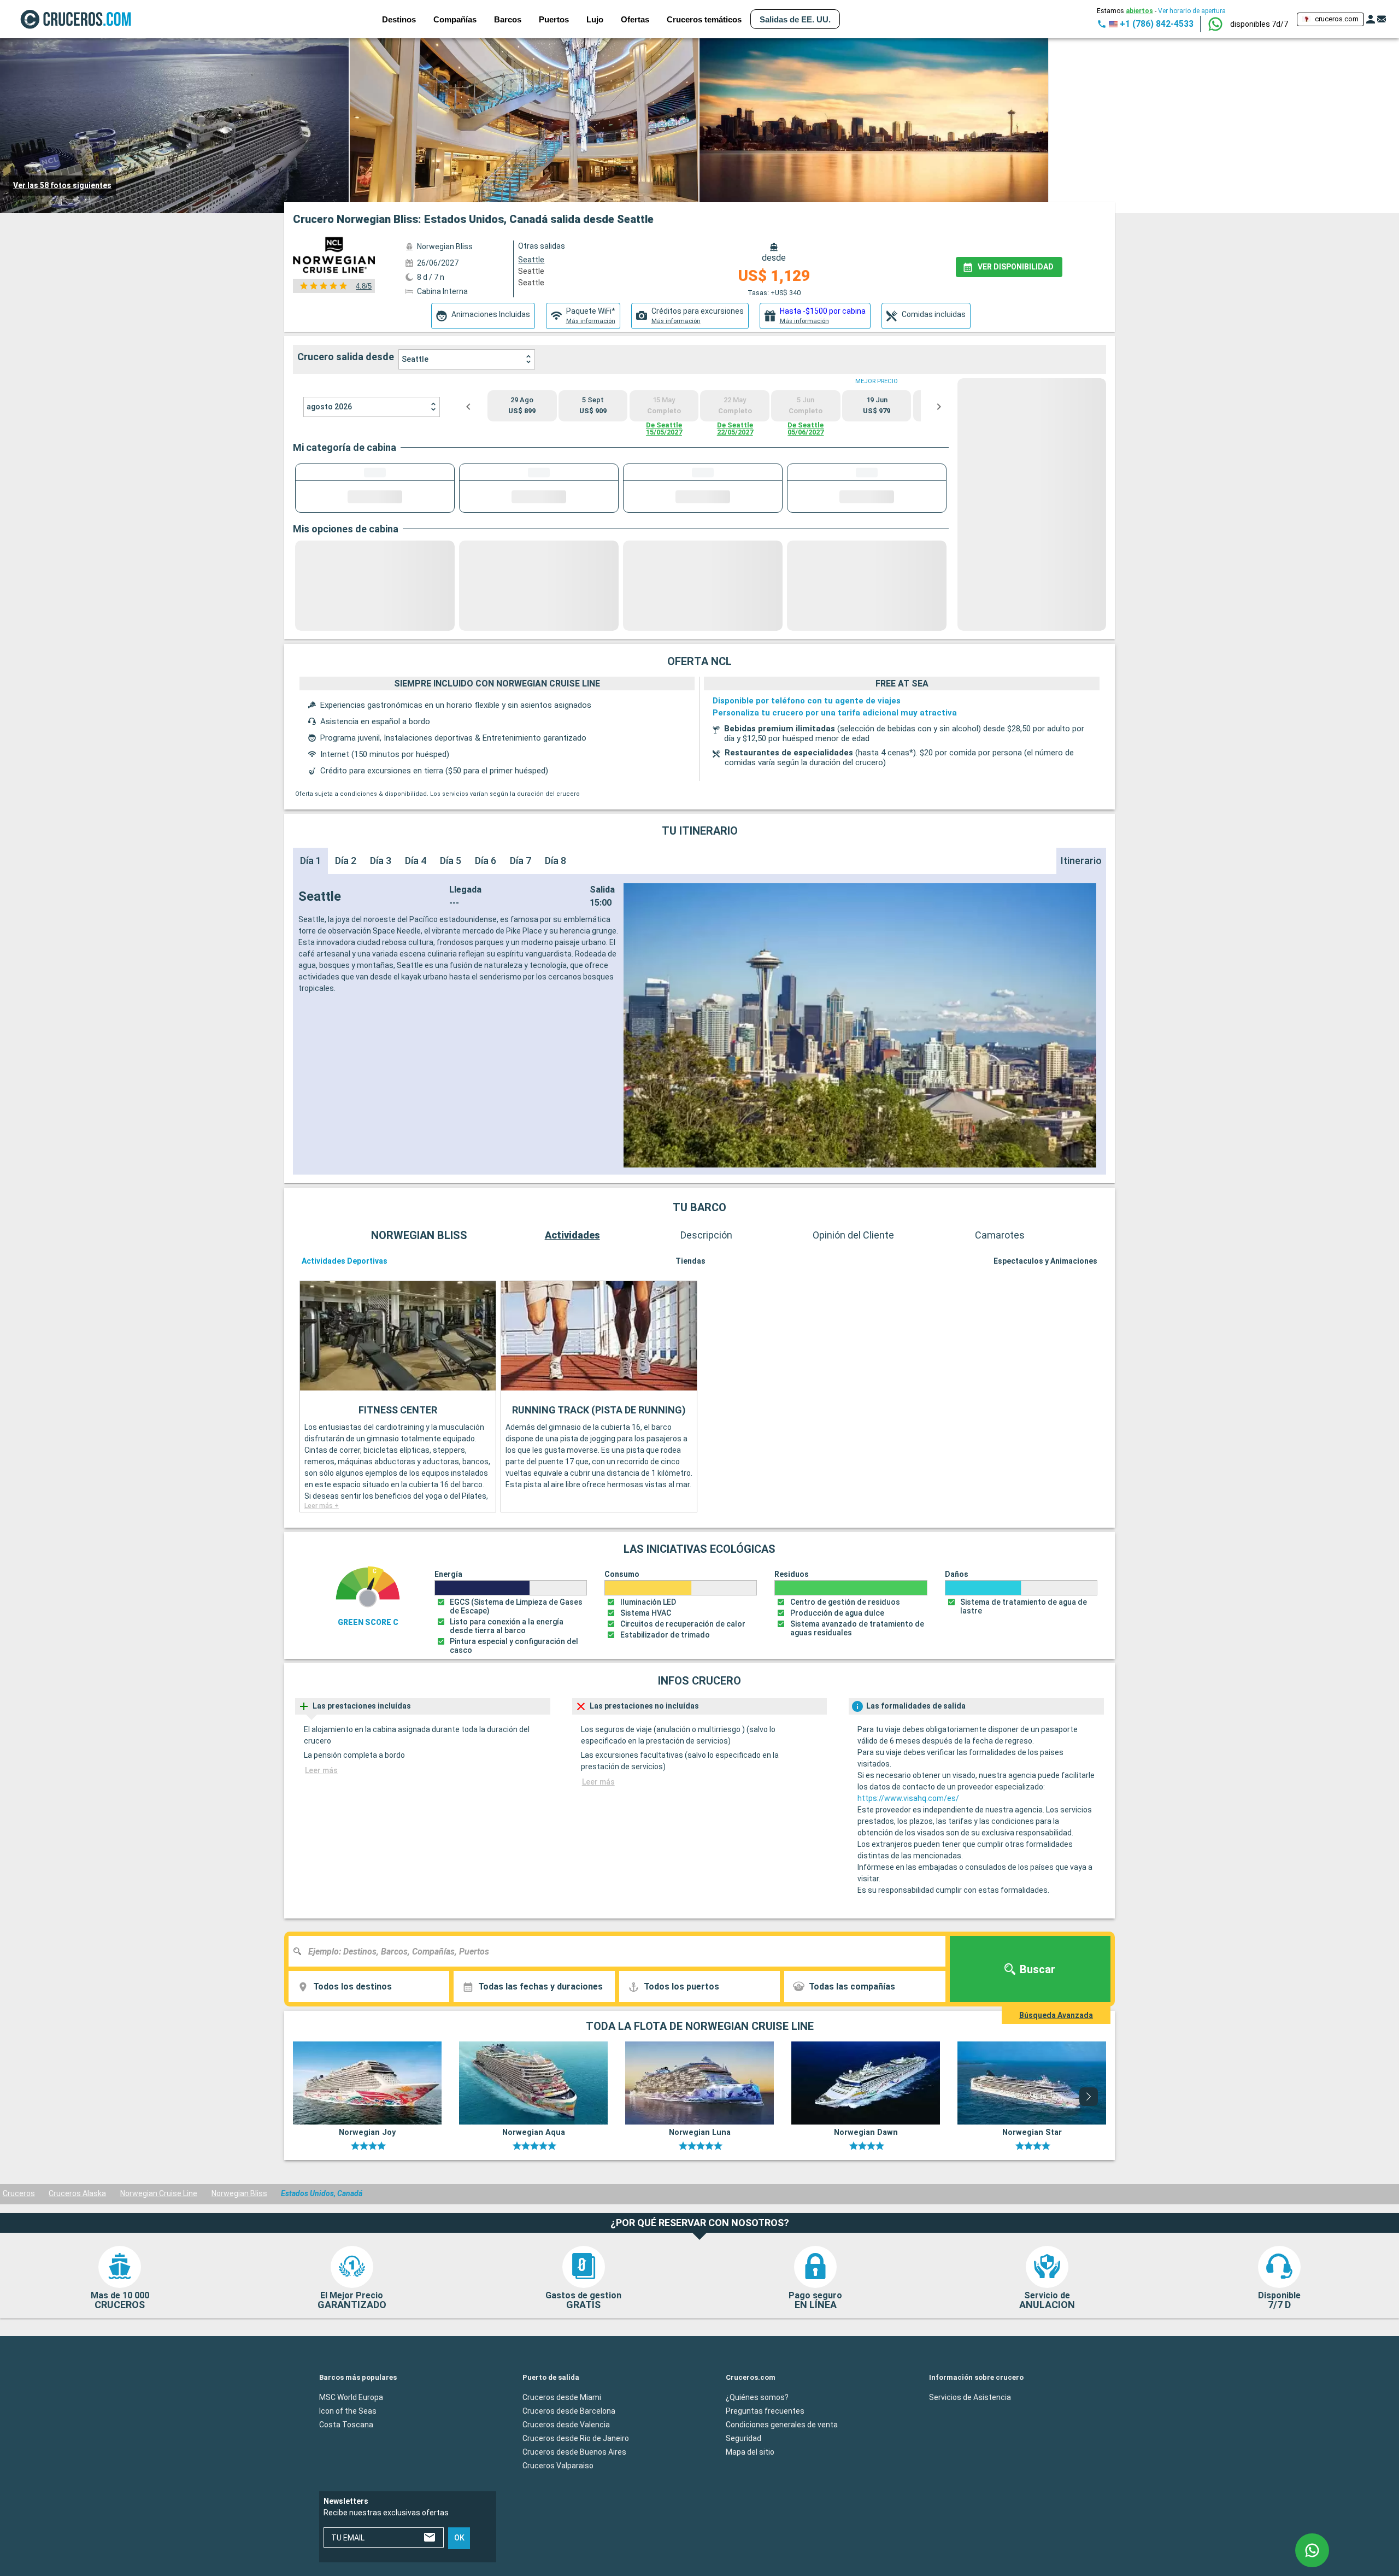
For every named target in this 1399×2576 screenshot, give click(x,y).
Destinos (399, 19)
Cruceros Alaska (77, 2193)
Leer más (321, 1770)
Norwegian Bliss (239, 2193)
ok (459, 2538)
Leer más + (322, 1506)
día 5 (451, 861)
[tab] (483, 316)
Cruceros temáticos (704, 19)
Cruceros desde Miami (562, 2397)
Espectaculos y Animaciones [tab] (1045, 1261)
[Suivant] (1089, 2097)
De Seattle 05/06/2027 (806, 429)
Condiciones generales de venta (782, 2425)
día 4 (416, 861)
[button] (1259, 24)
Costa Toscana (346, 2425)
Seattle (531, 271)
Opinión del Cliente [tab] (853, 1235)
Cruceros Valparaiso (558, 2466)
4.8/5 (364, 286)
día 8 (556, 861)
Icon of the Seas (348, 2411)
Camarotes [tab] (1000, 1235)
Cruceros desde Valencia (566, 2425)
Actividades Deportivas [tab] (345, 1261)
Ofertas (635, 19)
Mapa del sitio (750, 2452)
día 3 (381, 861)
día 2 (346, 861)
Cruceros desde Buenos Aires (574, 2452)
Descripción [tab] (706, 1235)
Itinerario (1081, 861)
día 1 (311, 861)
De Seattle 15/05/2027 (664, 429)
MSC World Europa (351, 2397)
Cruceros (19, 2193)
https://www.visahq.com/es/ (908, 1798)
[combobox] (621, 1951)
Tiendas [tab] (690, 1261)
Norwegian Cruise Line (159, 2193)
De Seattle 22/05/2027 (735, 429)
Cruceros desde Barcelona (569, 2411)
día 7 (521, 861)
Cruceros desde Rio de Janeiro (576, 2438)
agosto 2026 (329, 407)
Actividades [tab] (572, 1235)
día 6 (486, 861)
